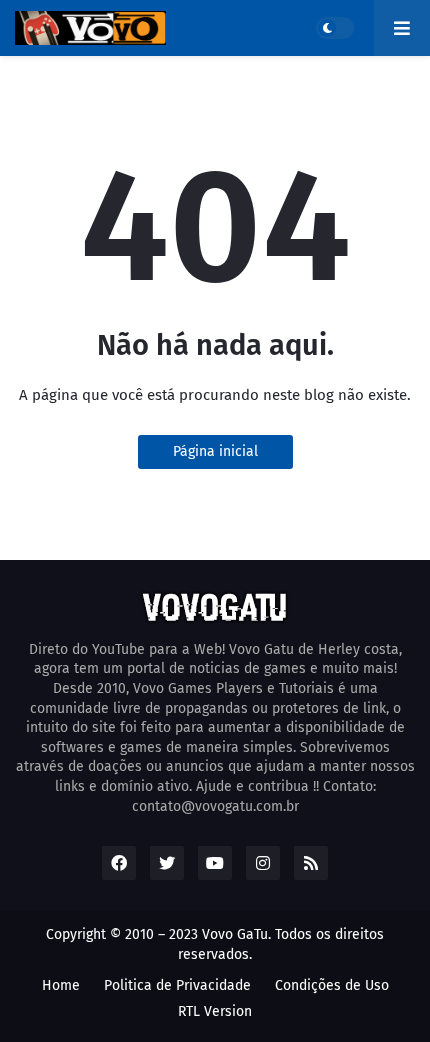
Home (61, 985)
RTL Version (215, 1011)
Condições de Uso (332, 985)
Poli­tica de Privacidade (177, 985)
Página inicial (215, 451)
